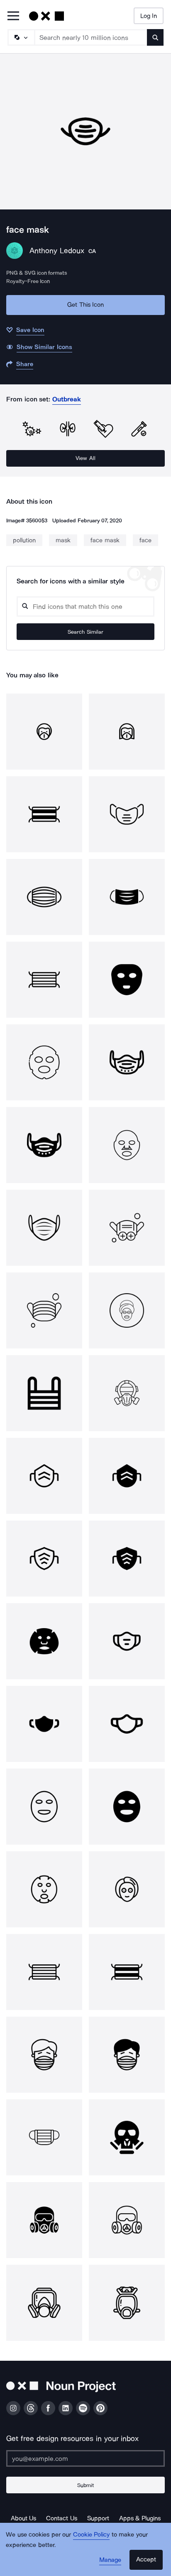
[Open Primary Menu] (13, 16)
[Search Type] (21, 37)
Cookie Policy (92, 2534)
